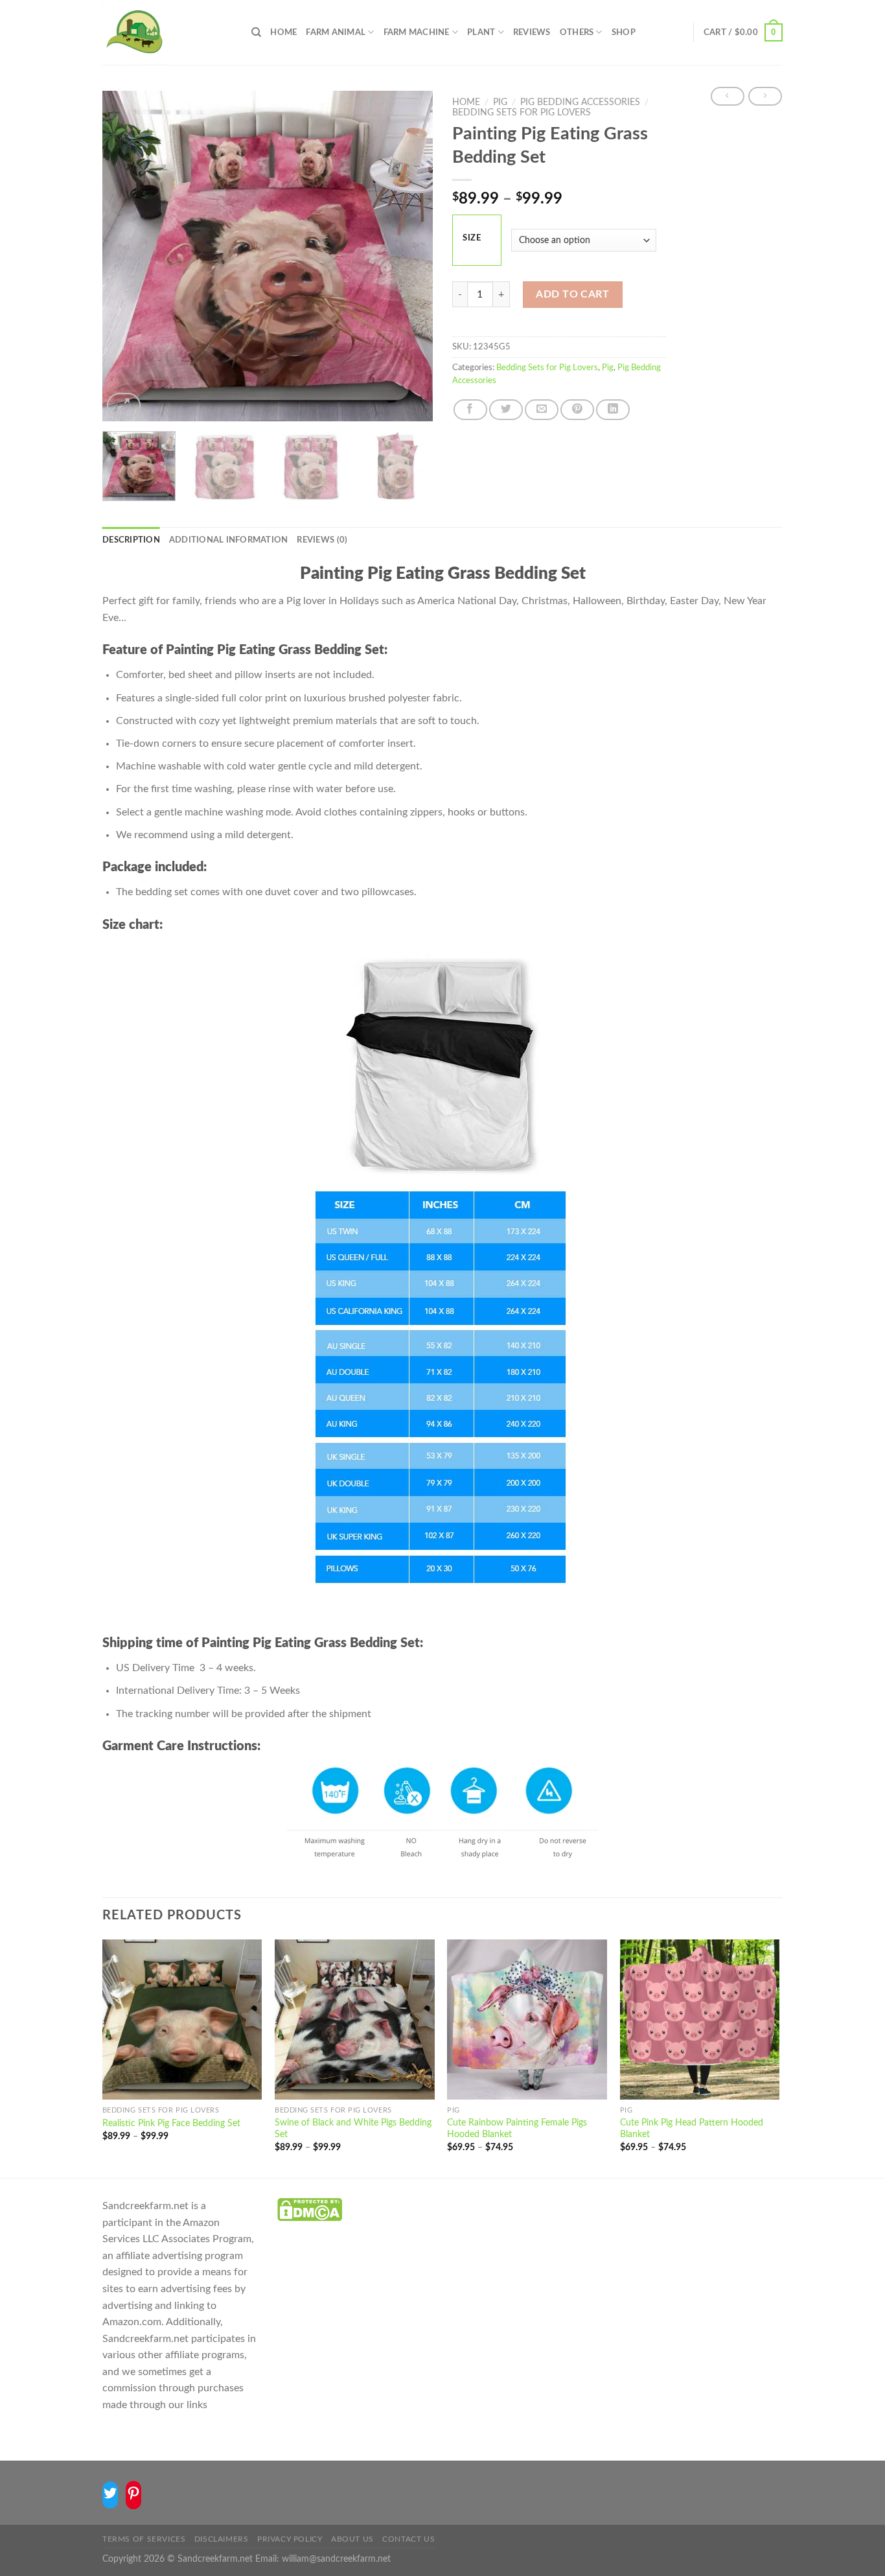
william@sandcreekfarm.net (336, 2559)
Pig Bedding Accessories (580, 102)
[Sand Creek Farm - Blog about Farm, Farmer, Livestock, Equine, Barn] (167, 32)
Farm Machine (417, 32)
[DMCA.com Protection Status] (310, 2209)
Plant (481, 32)
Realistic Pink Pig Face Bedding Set (171, 2123)
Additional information (229, 540)
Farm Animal (336, 32)
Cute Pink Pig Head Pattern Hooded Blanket (692, 2129)
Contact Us (408, 2539)
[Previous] (125, 256)
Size (472, 238)
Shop (624, 32)
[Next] (410, 256)
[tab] (131, 540)
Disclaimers (222, 2539)
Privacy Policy (290, 2539)
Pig (500, 102)
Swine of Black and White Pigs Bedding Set (353, 2129)
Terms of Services (144, 2539)
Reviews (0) (322, 540)
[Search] (256, 32)
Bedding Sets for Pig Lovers (522, 113)
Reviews (532, 32)
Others (577, 32)
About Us (352, 2539)
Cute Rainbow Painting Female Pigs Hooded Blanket (517, 2129)
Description (131, 540)
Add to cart (572, 294)
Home (283, 32)
